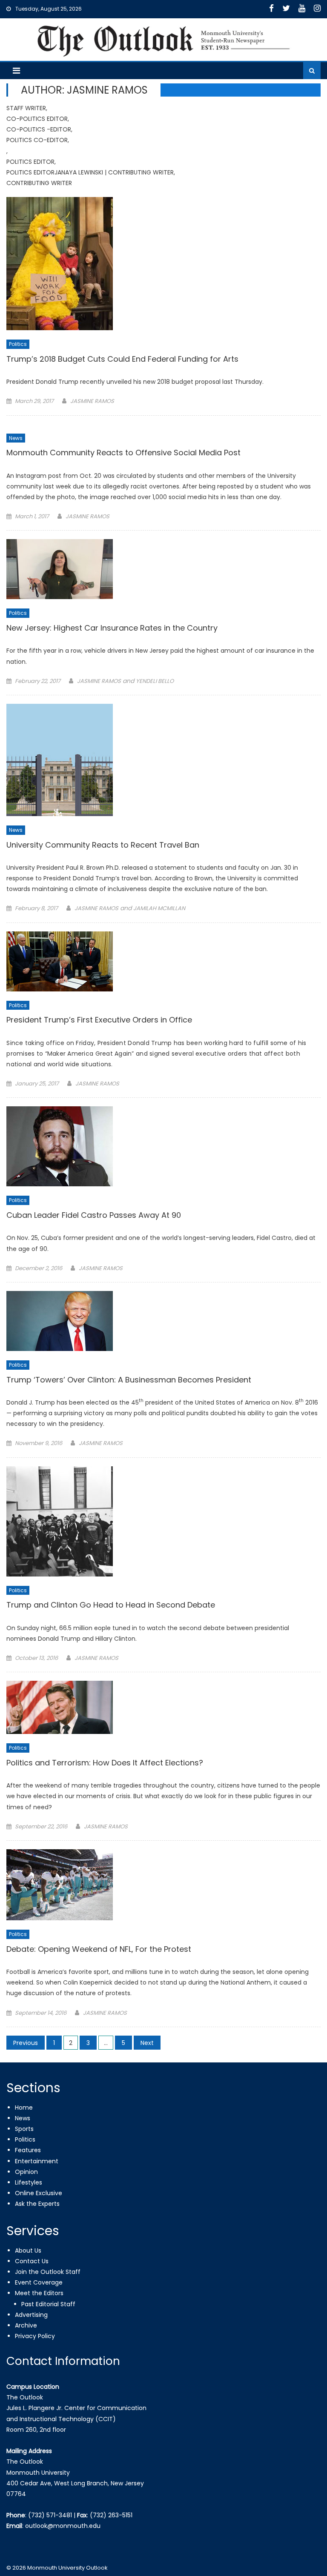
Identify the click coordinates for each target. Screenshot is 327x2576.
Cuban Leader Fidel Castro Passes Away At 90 (94, 1215)
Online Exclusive (39, 2193)
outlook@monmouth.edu (63, 2526)
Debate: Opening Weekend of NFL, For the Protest (99, 1949)
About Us (28, 2250)
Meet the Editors (39, 2293)
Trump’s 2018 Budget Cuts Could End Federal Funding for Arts (122, 359)
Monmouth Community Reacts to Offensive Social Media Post (123, 453)
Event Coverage (39, 2282)
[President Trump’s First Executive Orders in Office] (163, 961)
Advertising (31, 2315)
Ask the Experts (37, 2204)
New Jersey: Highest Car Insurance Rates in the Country (112, 628)
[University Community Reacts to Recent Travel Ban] (163, 760)
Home (24, 2108)
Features (28, 2150)
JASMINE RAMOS (92, 401)
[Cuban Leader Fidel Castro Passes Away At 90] (163, 1146)
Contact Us (32, 2261)
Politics (18, 344)
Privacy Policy (35, 2336)
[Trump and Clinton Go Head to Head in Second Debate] (163, 1521)
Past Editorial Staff (48, 2304)
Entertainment (37, 2161)
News (16, 438)
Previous (26, 2043)
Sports (24, 2129)
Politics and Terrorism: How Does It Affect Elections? (105, 1763)
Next (147, 2043)
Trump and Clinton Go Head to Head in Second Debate (111, 1605)
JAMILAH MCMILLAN (159, 908)
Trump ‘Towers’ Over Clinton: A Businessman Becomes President (129, 1380)
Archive (26, 2325)
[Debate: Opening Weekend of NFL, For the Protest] (163, 1885)
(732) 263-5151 (111, 2515)
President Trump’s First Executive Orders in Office (99, 1020)
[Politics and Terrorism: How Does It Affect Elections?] (163, 1707)
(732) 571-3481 (50, 2515)
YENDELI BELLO (155, 681)
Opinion (26, 2172)
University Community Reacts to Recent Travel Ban (103, 845)
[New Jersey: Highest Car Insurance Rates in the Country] (163, 569)
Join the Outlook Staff (48, 2272)
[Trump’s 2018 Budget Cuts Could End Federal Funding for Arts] (163, 264)
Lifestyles (29, 2182)
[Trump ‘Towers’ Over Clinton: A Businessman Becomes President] (163, 1321)
